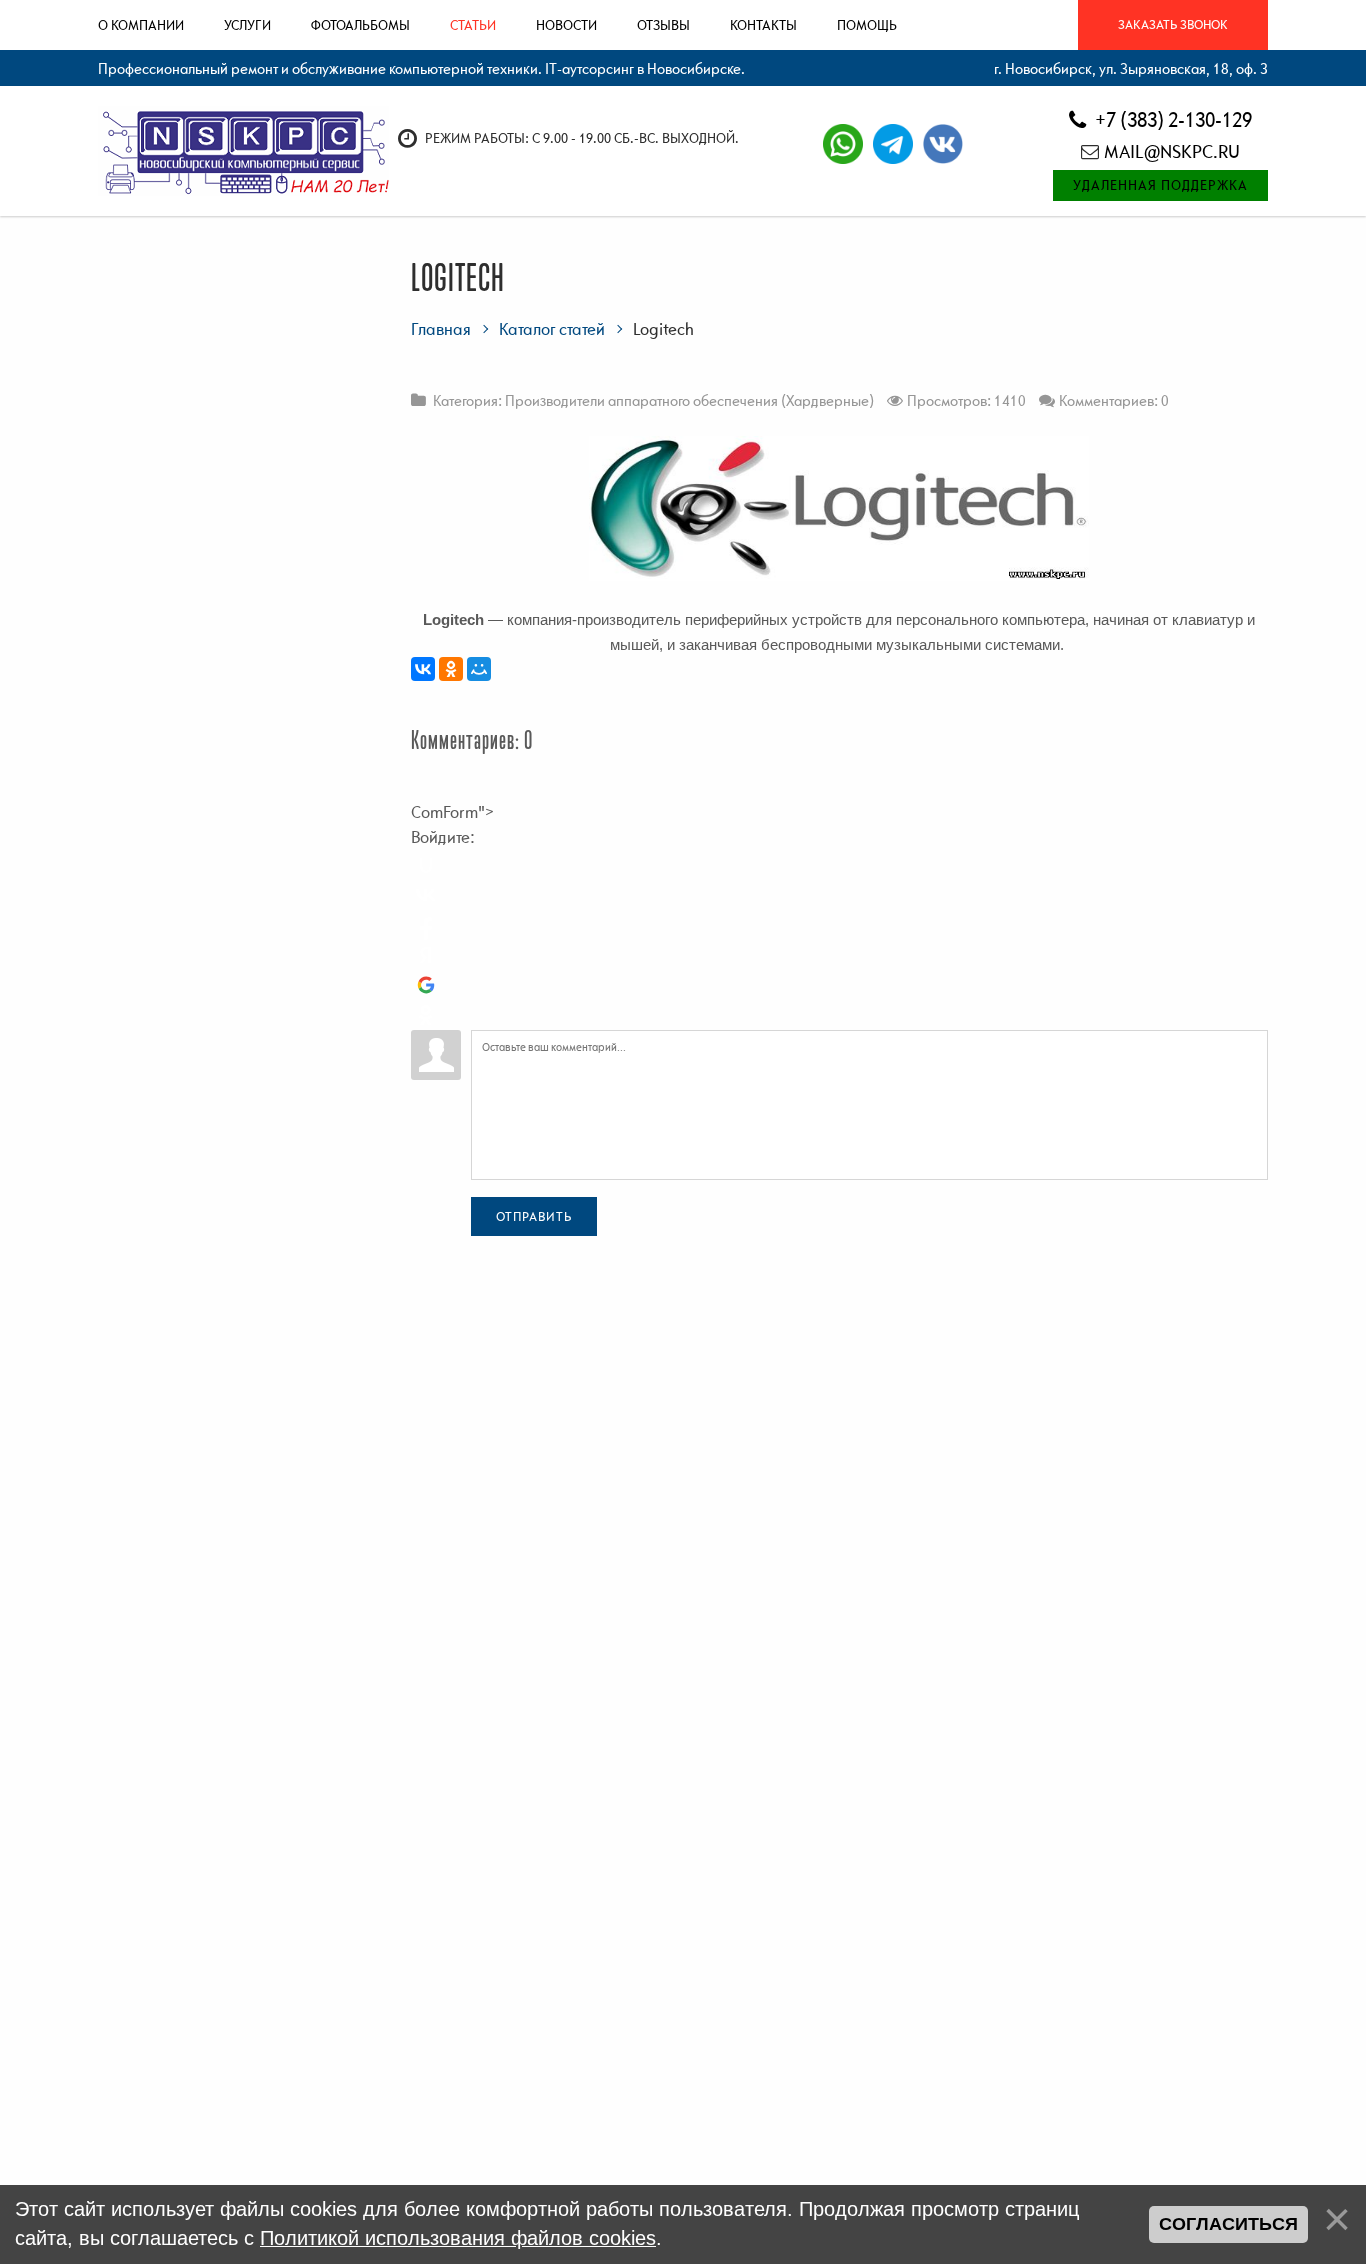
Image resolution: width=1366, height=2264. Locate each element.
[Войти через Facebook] (426, 925)
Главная (441, 329)
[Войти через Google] (426, 985)
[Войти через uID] (426, 865)
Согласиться (1228, 2224)
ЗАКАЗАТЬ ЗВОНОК (1173, 24)
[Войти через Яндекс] (426, 955)
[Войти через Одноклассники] (426, 1015)
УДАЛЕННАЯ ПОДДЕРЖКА (1160, 185)
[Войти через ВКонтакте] (426, 895)
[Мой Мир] (479, 669)
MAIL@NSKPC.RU (1172, 151)
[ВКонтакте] (423, 669)
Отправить (534, 1216)
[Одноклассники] (451, 669)
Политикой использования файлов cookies (458, 2238)
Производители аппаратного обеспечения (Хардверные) (689, 400)
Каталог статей (552, 329)
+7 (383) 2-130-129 (1171, 119)
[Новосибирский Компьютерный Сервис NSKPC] (243, 150)
